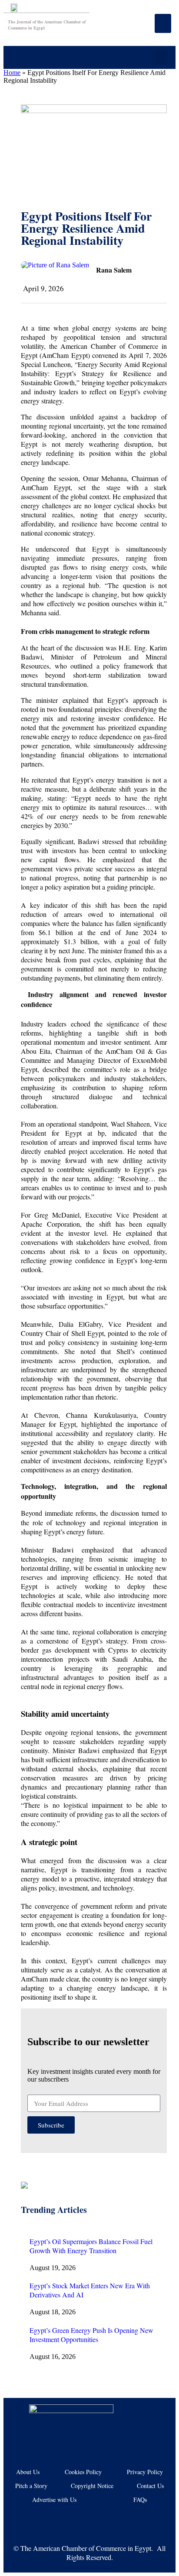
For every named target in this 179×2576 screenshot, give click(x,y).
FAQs (140, 2500)
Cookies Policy (83, 2472)
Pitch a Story (31, 2486)
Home (12, 73)
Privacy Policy (145, 2472)
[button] (160, 57)
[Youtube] (76, 2520)
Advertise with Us (54, 2500)
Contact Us (150, 2486)
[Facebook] (49, 2520)
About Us (28, 2472)
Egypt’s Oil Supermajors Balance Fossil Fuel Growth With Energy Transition (91, 2246)
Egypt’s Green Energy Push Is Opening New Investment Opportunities (91, 2335)
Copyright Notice (92, 2486)
